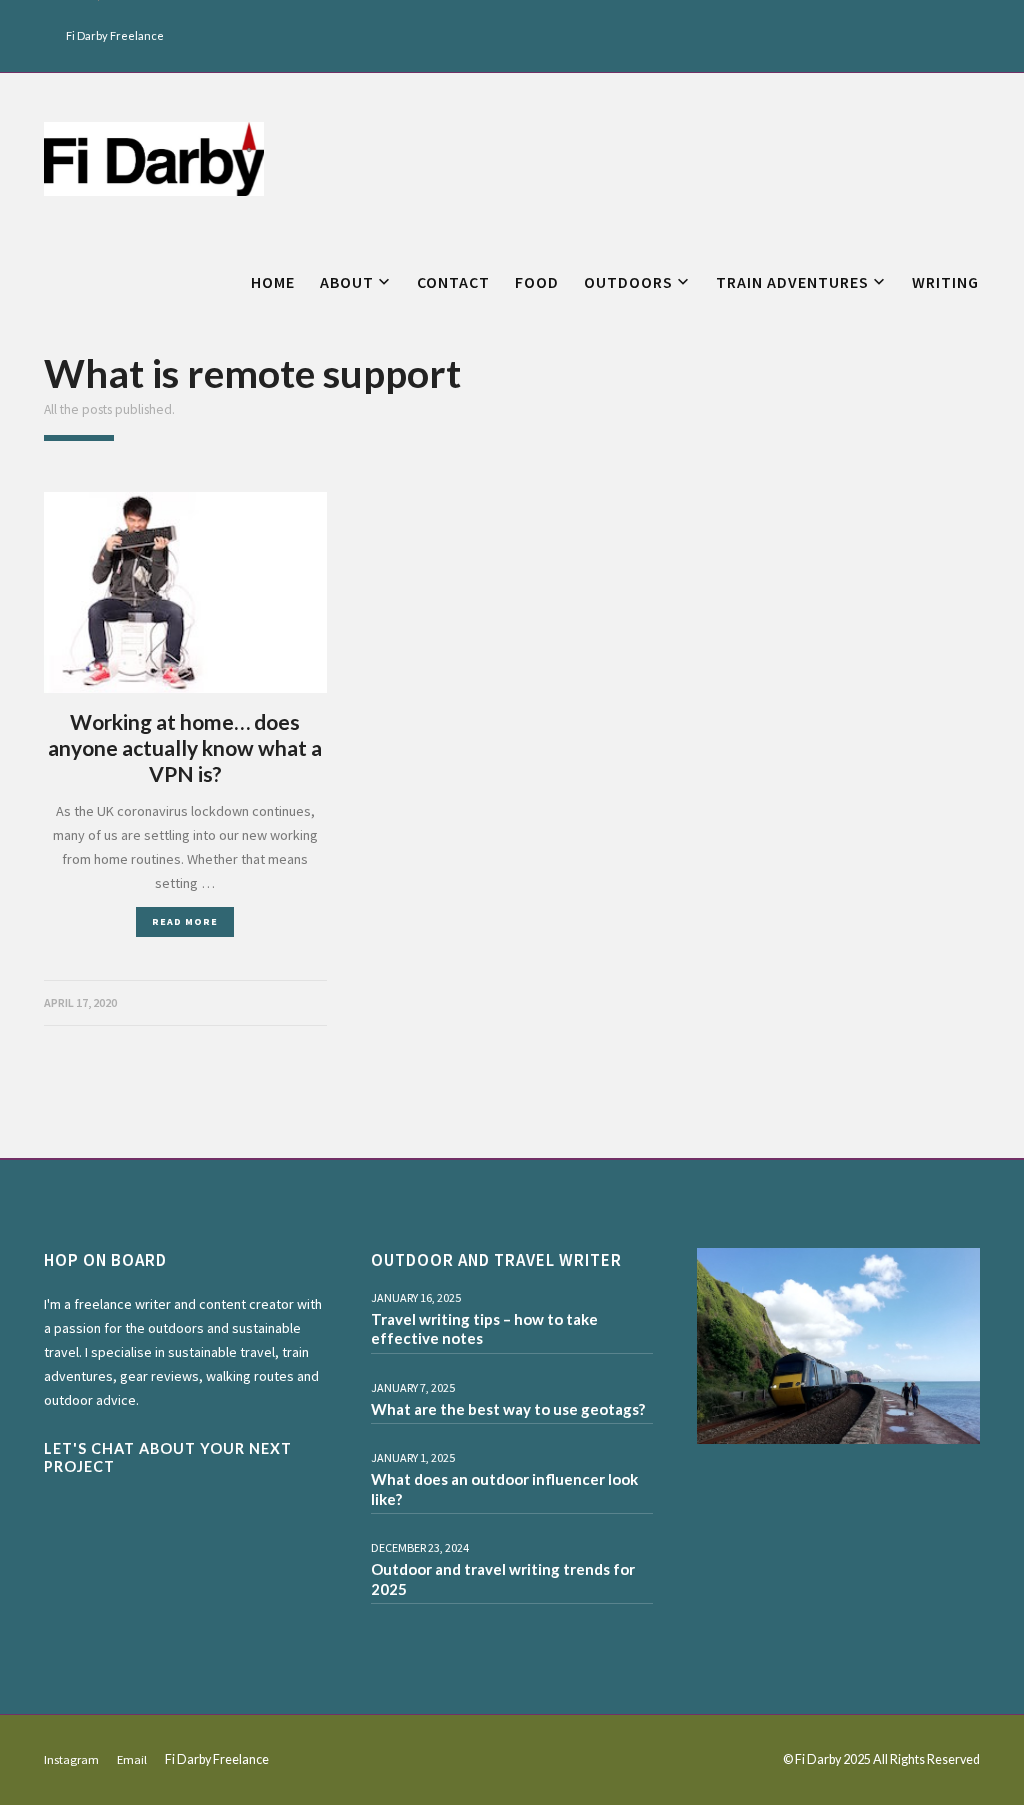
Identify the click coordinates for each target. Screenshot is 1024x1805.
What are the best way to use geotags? (508, 1409)
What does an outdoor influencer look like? (504, 1489)
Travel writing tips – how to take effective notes (484, 1329)
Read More (185, 921)
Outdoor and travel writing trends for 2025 (503, 1579)
